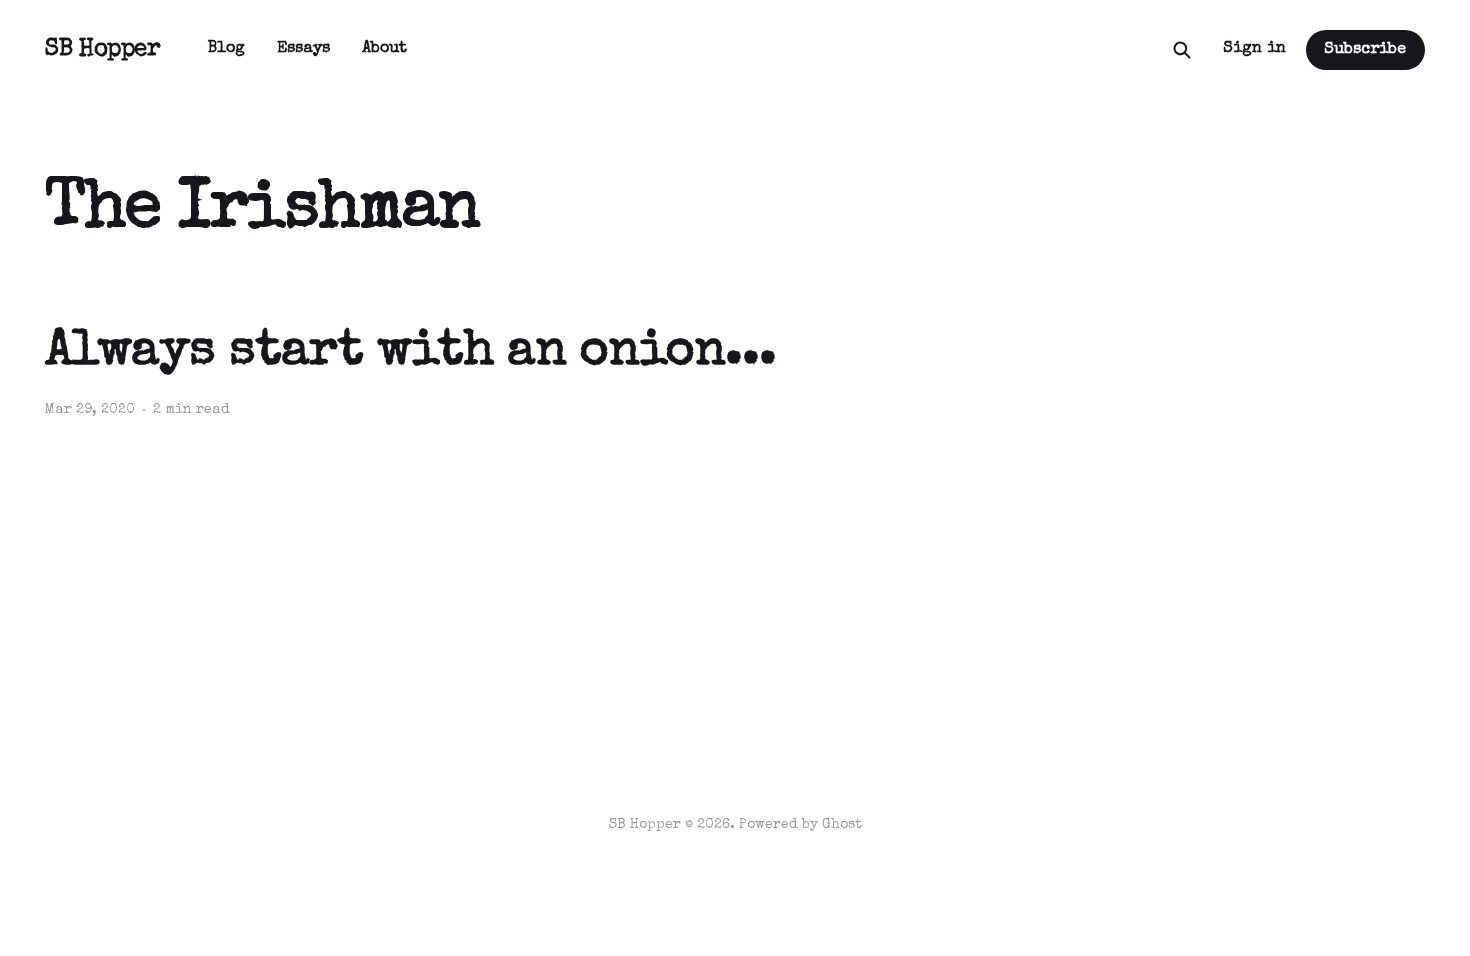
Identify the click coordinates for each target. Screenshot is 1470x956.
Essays (303, 49)
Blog (226, 49)
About (384, 49)
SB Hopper (102, 50)
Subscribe (1365, 50)
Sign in (1254, 49)
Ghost (842, 825)
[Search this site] (1182, 50)
